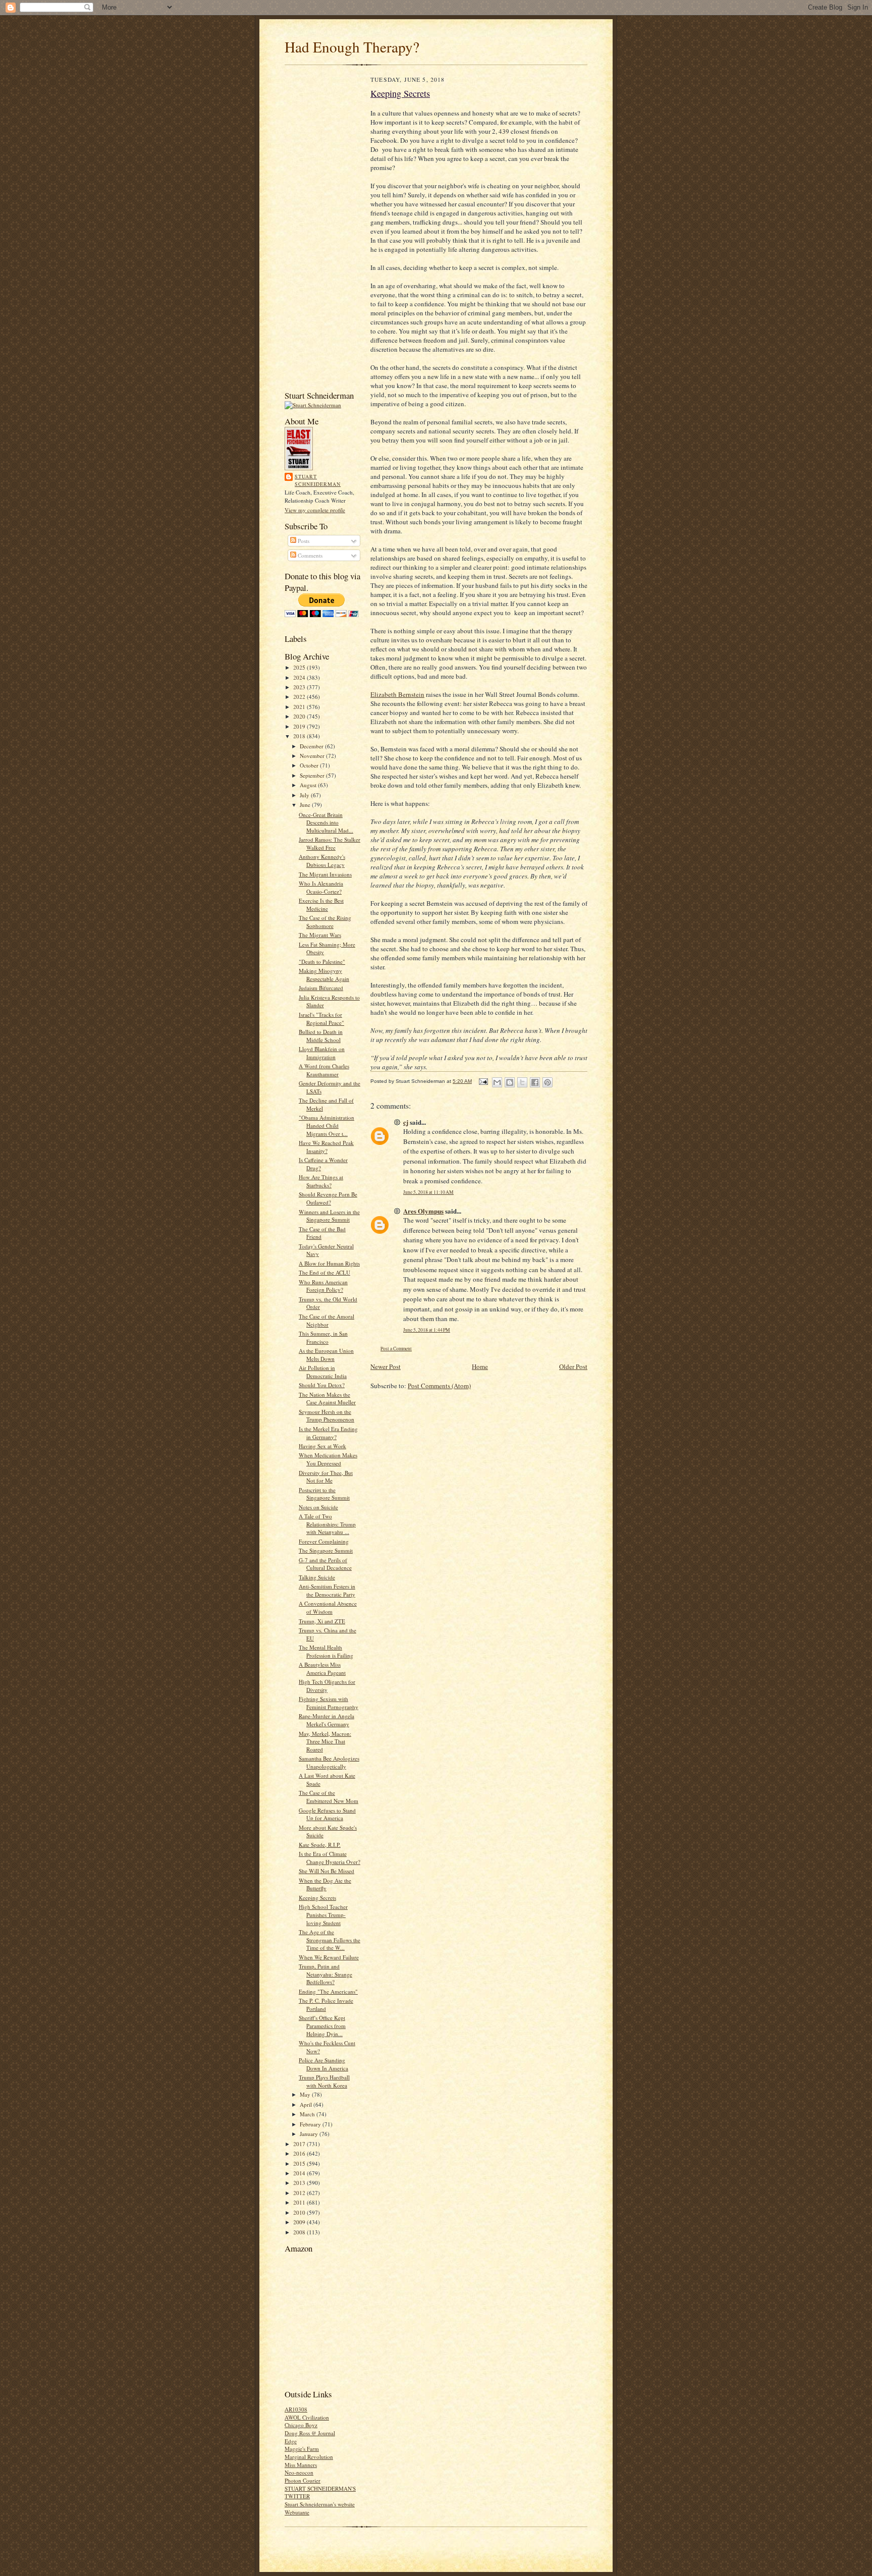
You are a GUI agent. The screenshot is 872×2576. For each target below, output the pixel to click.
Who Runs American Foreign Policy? (323, 1286)
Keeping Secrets (317, 1898)
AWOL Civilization (307, 2417)
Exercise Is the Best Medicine (321, 905)
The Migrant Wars (320, 935)
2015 (300, 2163)
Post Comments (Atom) (439, 1386)
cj (406, 1122)
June (306, 805)
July (305, 795)
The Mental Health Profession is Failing (326, 1651)
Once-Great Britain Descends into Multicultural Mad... (326, 823)
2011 (300, 2202)
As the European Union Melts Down (326, 1355)
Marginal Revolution (309, 2457)
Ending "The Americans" (328, 1991)
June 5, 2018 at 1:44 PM (427, 1330)
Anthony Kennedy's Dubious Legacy (322, 861)
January (310, 2134)
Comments (309, 555)
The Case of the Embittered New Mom (329, 1797)
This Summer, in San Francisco (323, 1337)
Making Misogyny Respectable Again (324, 975)
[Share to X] (522, 1082)
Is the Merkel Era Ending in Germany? (328, 1433)
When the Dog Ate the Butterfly (325, 1884)
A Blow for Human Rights (329, 1263)
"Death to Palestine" (322, 962)
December (312, 746)
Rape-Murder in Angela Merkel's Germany (326, 1720)
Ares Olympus (423, 1211)
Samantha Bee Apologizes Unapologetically (329, 1762)
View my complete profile (315, 510)
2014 (300, 2173)
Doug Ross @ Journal (310, 2433)
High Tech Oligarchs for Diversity (327, 1686)
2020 (300, 716)
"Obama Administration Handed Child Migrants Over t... (326, 1125)
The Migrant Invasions (325, 874)
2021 (300, 707)
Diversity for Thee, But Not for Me (326, 1477)
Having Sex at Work (322, 1446)
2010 (300, 2212)
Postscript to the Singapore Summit (324, 1494)
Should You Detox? (322, 1385)
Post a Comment (396, 1349)
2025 (300, 667)
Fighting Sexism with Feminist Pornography (329, 1703)
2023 (300, 687)
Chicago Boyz (301, 2425)
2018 (300, 736)
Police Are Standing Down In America (323, 2064)
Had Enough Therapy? (352, 47)
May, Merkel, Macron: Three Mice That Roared (325, 1741)
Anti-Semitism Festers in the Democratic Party (327, 1590)
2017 (300, 2144)
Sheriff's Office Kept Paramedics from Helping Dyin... (322, 2025)
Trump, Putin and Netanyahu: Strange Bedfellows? (325, 1974)
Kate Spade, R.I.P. (320, 1845)
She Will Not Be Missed (326, 1871)
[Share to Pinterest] (548, 1082)
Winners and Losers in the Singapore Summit (329, 1216)
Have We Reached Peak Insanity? (326, 1147)
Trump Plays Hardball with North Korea (324, 2081)
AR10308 (296, 2409)
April (307, 2104)
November (313, 756)
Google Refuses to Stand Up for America (327, 1814)
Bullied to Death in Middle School (321, 1036)
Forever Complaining (324, 1541)
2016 (300, 2153)
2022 (300, 697)
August (309, 785)
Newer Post (386, 1366)
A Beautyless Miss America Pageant (322, 1668)
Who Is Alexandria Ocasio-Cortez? (321, 887)
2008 (300, 2232)
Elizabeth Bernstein (397, 694)
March (308, 2114)
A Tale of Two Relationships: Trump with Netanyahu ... (327, 1524)
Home (480, 1366)
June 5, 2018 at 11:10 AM (428, 1192)
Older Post (573, 1366)
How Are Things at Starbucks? (321, 1181)
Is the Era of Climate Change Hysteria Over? (330, 1858)
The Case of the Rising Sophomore (325, 922)
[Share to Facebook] (535, 1082)
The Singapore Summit (326, 1550)
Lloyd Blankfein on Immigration (322, 1053)
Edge (291, 2441)
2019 (300, 726)
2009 (300, 2222)
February (311, 2124)
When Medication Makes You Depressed (328, 1459)
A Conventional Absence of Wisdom (328, 1607)
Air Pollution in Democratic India (323, 1372)
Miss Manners (301, 2465)
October (310, 765)
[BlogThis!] (510, 1082)
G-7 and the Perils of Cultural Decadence (325, 1564)
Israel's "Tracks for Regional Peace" (321, 1019)
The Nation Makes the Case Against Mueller (327, 1399)
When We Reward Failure (329, 1957)
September (313, 775)
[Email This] (497, 1082)
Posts (303, 541)
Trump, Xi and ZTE (322, 1621)
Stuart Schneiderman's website (320, 2504)
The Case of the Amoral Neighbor (326, 1320)
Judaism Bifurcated (321, 988)
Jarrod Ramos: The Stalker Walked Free (330, 843)
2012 (300, 2193)
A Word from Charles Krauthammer (324, 1070)
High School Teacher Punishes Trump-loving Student (323, 1914)
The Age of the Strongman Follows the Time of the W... (330, 1940)
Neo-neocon (299, 2472)
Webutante (297, 2512)
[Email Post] (483, 1081)
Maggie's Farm (302, 2449)
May (306, 2094)
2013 (300, 2183)
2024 (300, 677)
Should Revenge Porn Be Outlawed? (328, 1198)
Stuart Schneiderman (318, 480)
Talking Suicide (317, 1577)
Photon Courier (303, 2480)
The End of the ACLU (324, 1272)
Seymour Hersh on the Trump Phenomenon (326, 1416)
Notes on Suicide (318, 1507)
